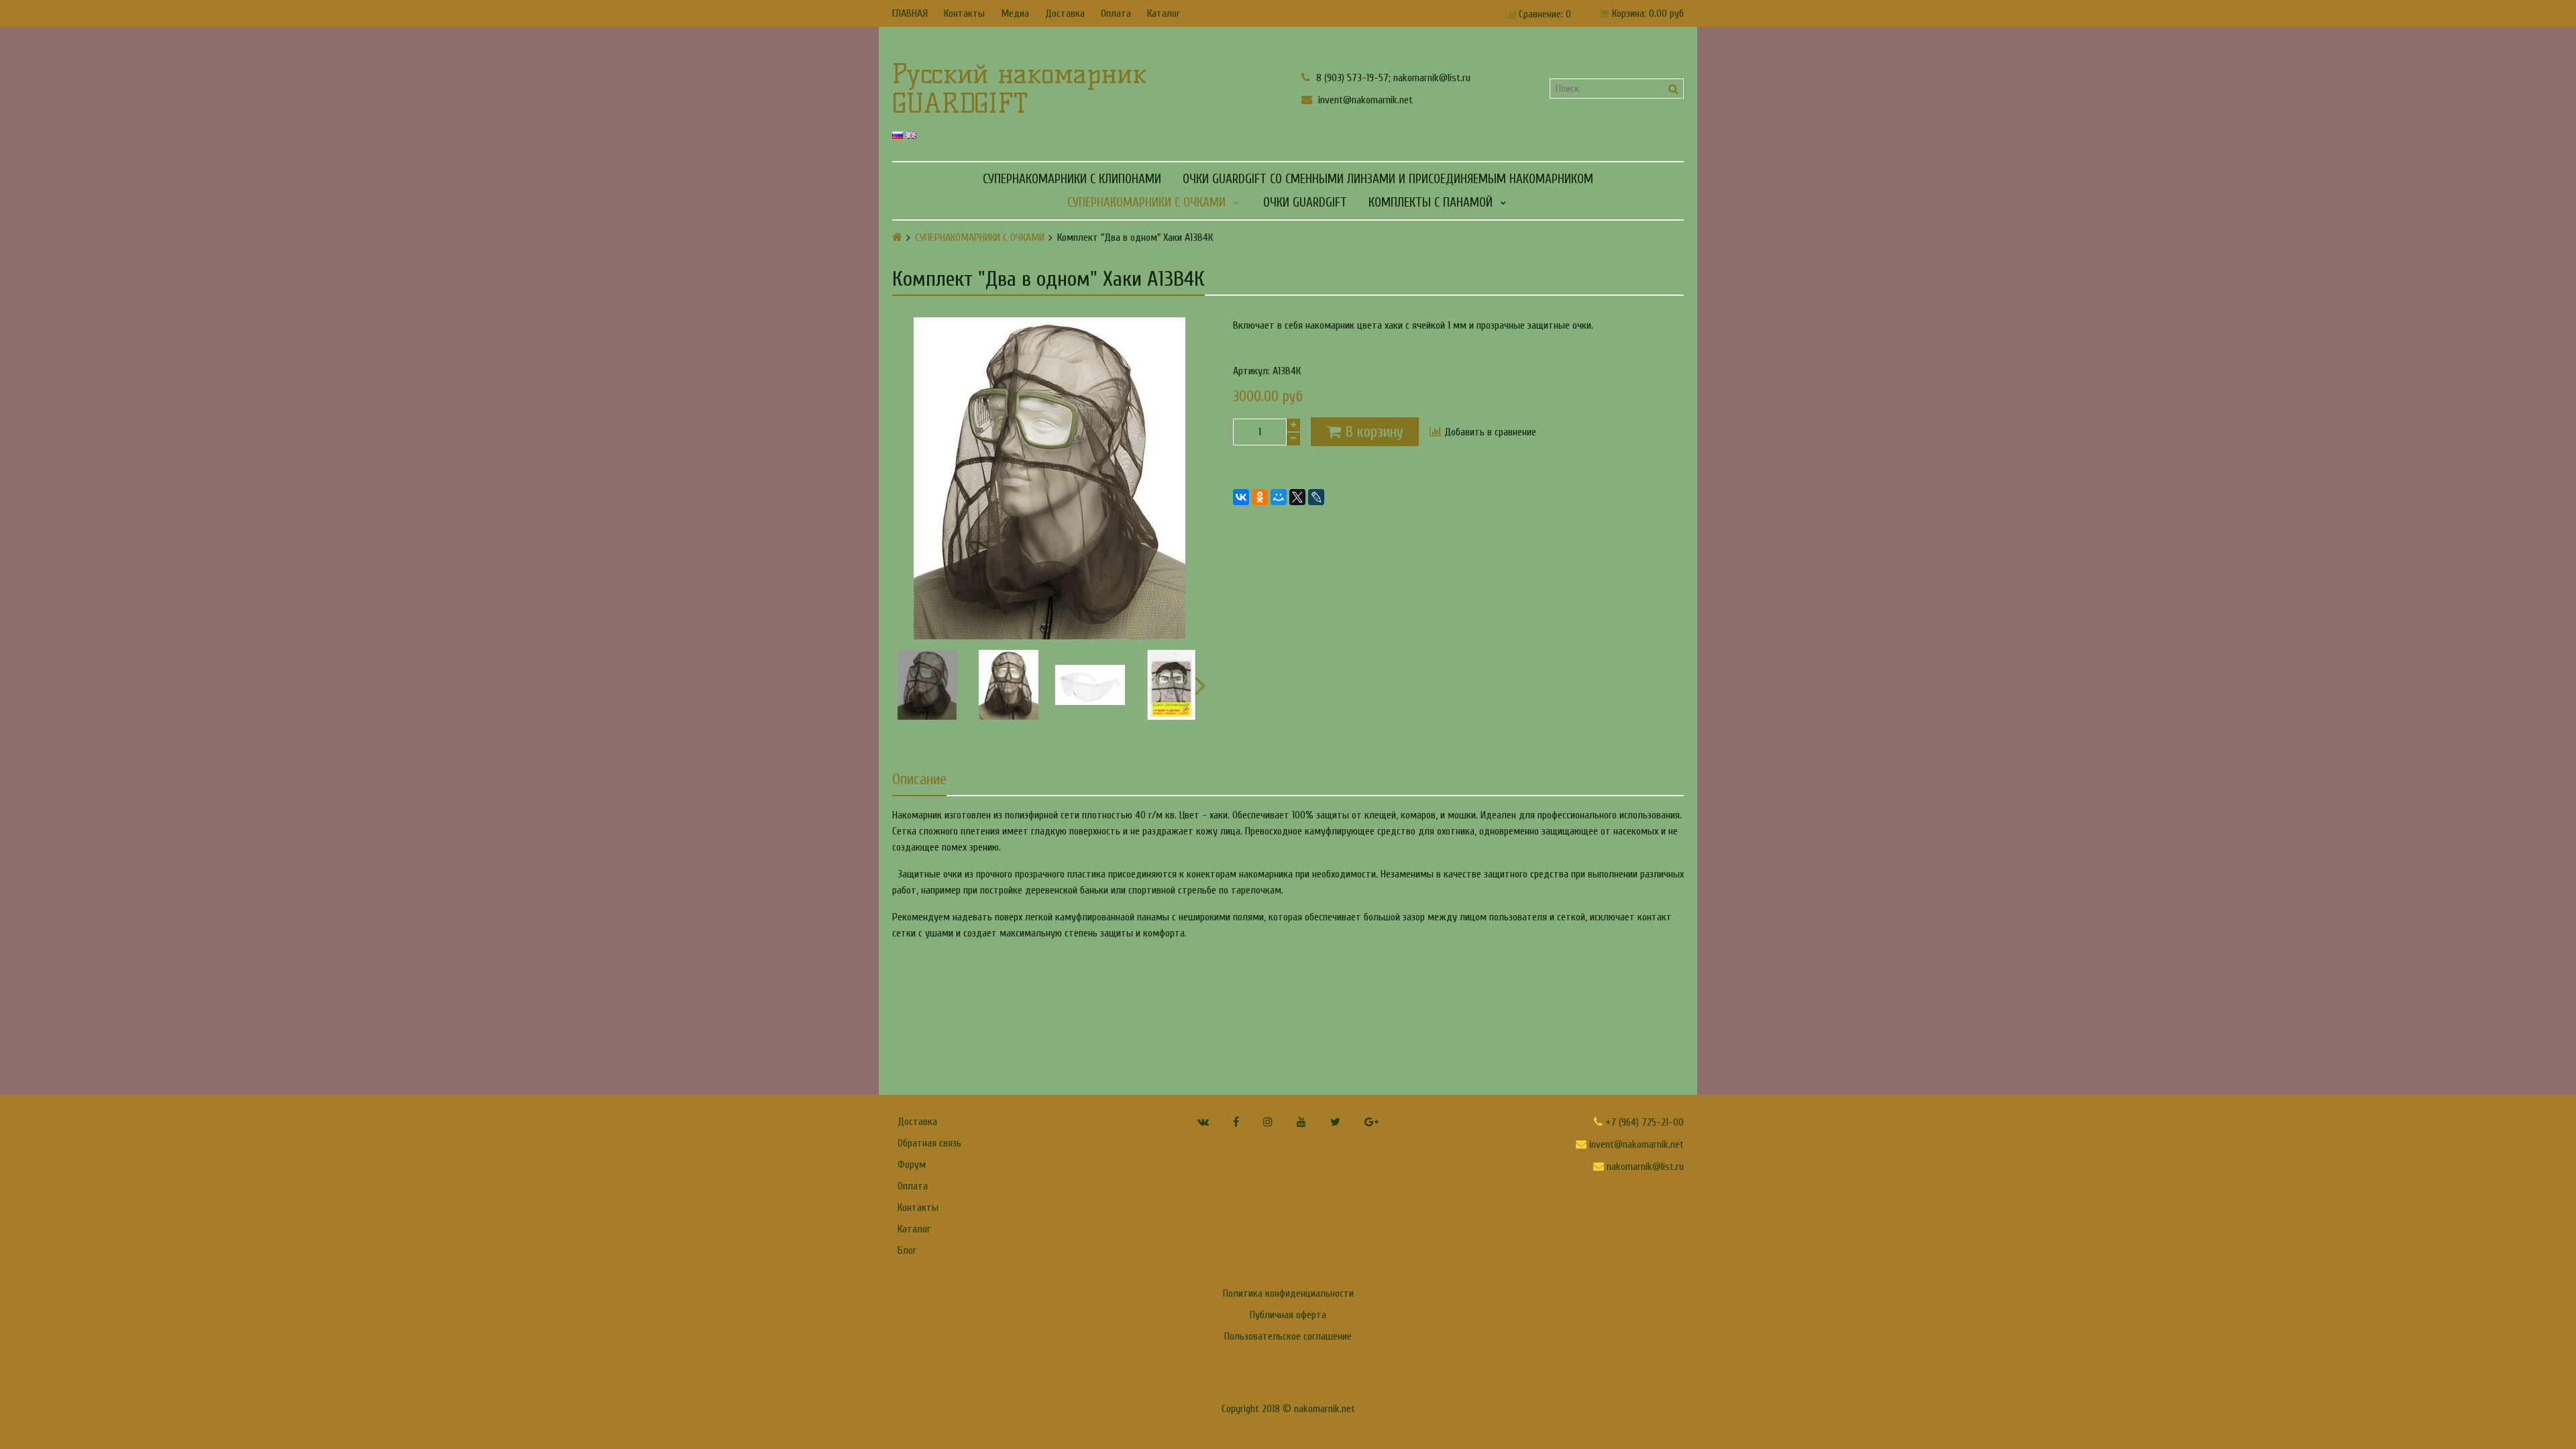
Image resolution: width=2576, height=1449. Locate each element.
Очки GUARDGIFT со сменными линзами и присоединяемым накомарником (1388, 179)
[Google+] (1372, 1122)
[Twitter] (1335, 1122)
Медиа (1015, 13)
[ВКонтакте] (1241, 497)
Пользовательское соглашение (1288, 1336)
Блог (907, 1250)
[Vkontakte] (1203, 1122)
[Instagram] (1268, 1122)
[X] (1297, 497)
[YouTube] (1301, 1122)
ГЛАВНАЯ (910, 13)
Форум (912, 1165)
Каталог (1164, 13)
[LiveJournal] (1316, 497)
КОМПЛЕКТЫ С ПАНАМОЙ (1431, 203)
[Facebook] (1236, 1122)
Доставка (1065, 13)
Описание (919, 780)
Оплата (1116, 13)
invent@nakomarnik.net (1364, 100)
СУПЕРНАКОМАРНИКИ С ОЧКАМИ (1146, 203)
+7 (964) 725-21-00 (1643, 1122)
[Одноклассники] (1260, 497)
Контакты (964, 13)
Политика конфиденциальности (1288, 1293)
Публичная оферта (1288, 1315)
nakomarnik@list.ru (1644, 1167)
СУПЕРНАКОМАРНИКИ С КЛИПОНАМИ (1072, 179)
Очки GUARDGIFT (1305, 203)
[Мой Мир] (1279, 497)
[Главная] (897, 237)
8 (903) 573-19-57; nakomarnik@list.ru (1392, 77)
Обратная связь (929, 1143)
